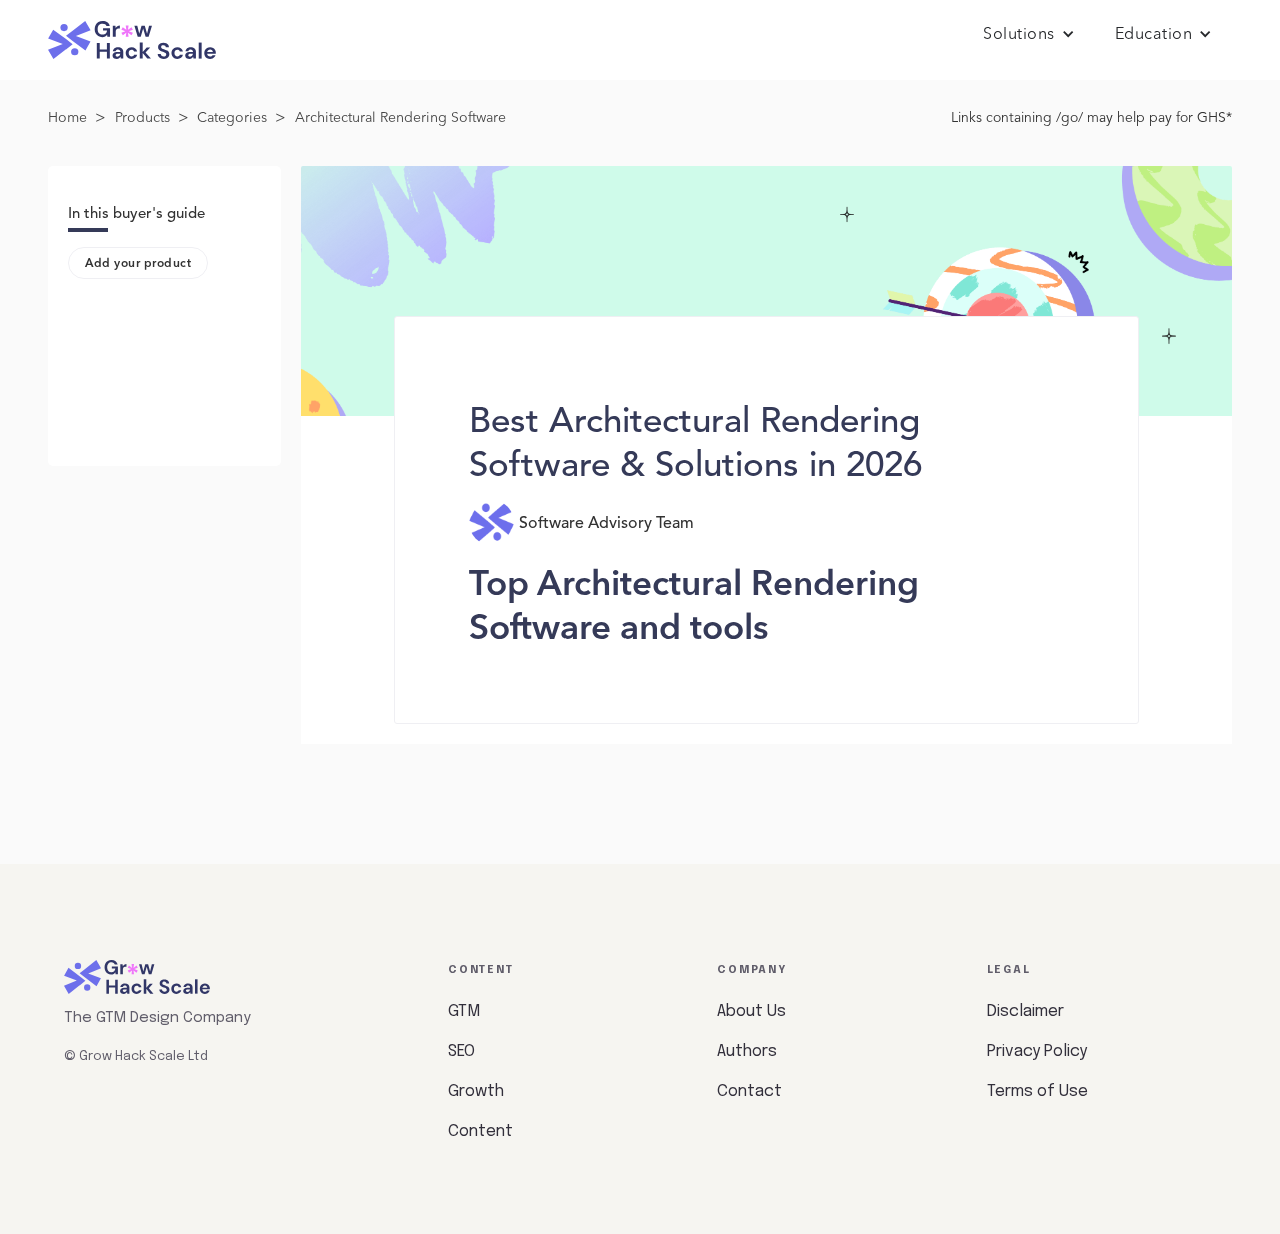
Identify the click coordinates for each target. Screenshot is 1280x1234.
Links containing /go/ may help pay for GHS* (1091, 118)
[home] (132, 40)
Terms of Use (1037, 1091)
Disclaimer (1025, 1011)
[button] (1029, 35)
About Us (751, 1011)
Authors (747, 1051)
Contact (749, 1091)
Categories (232, 118)
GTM (464, 1011)
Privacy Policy (1037, 1051)
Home (67, 118)
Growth (476, 1091)
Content (480, 1131)
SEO (461, 1051)
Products (142, 118)
